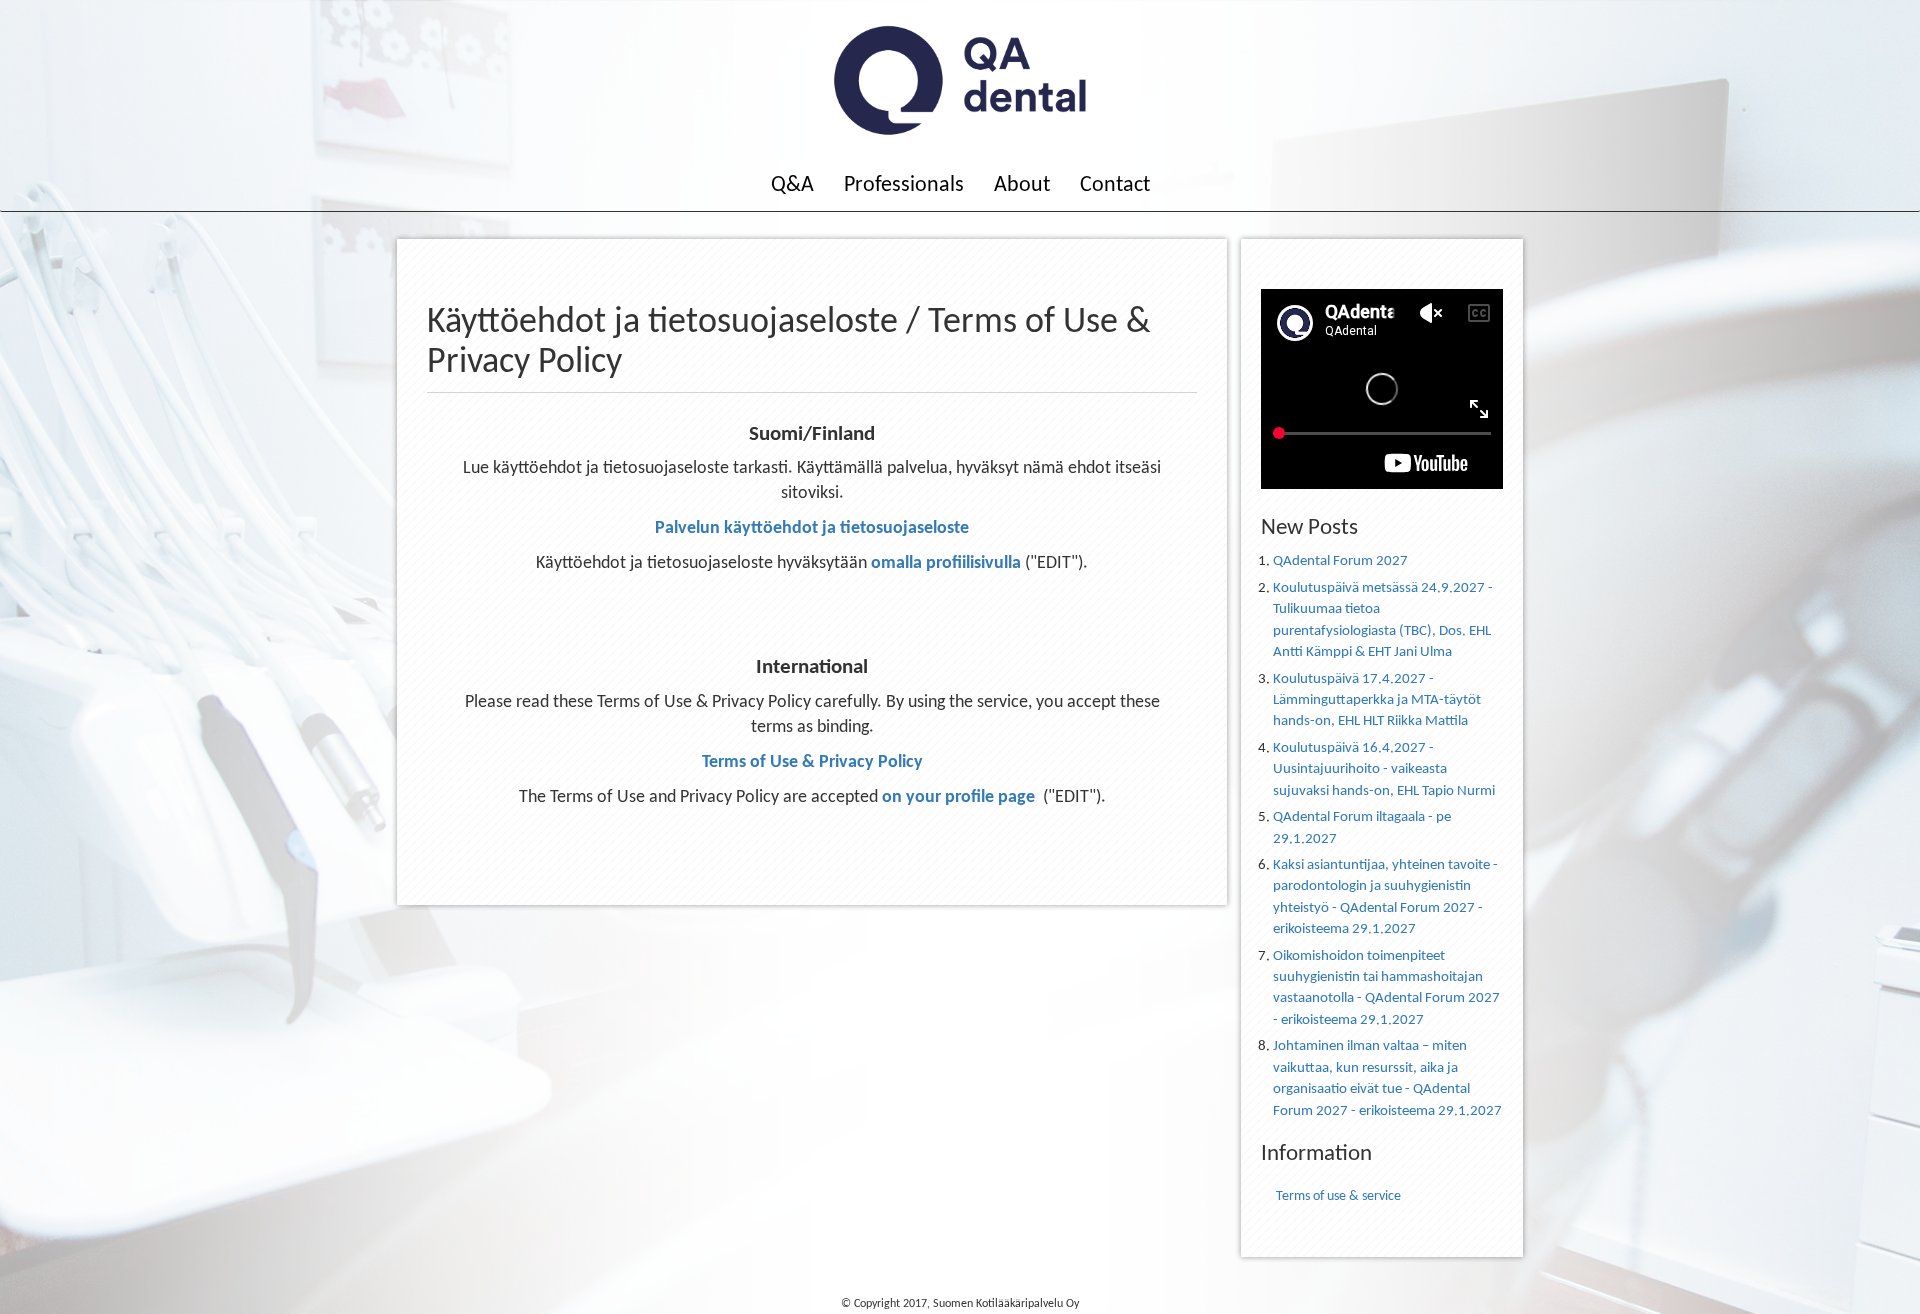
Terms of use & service (1338, 1196)
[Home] (960, 80)
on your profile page (958, 797)
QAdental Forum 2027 (1340, 561)
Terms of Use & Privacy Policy (812, 762)
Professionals (904, 185)
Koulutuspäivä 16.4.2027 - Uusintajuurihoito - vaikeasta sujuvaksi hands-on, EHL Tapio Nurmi (1384, 770)
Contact (1115, 185)
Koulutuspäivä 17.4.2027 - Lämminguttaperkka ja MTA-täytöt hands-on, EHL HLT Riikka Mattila (1377, 701)
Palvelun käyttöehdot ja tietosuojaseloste (812, 528)
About (1022, 185)
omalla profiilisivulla (946, 563)
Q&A (792, 185)
